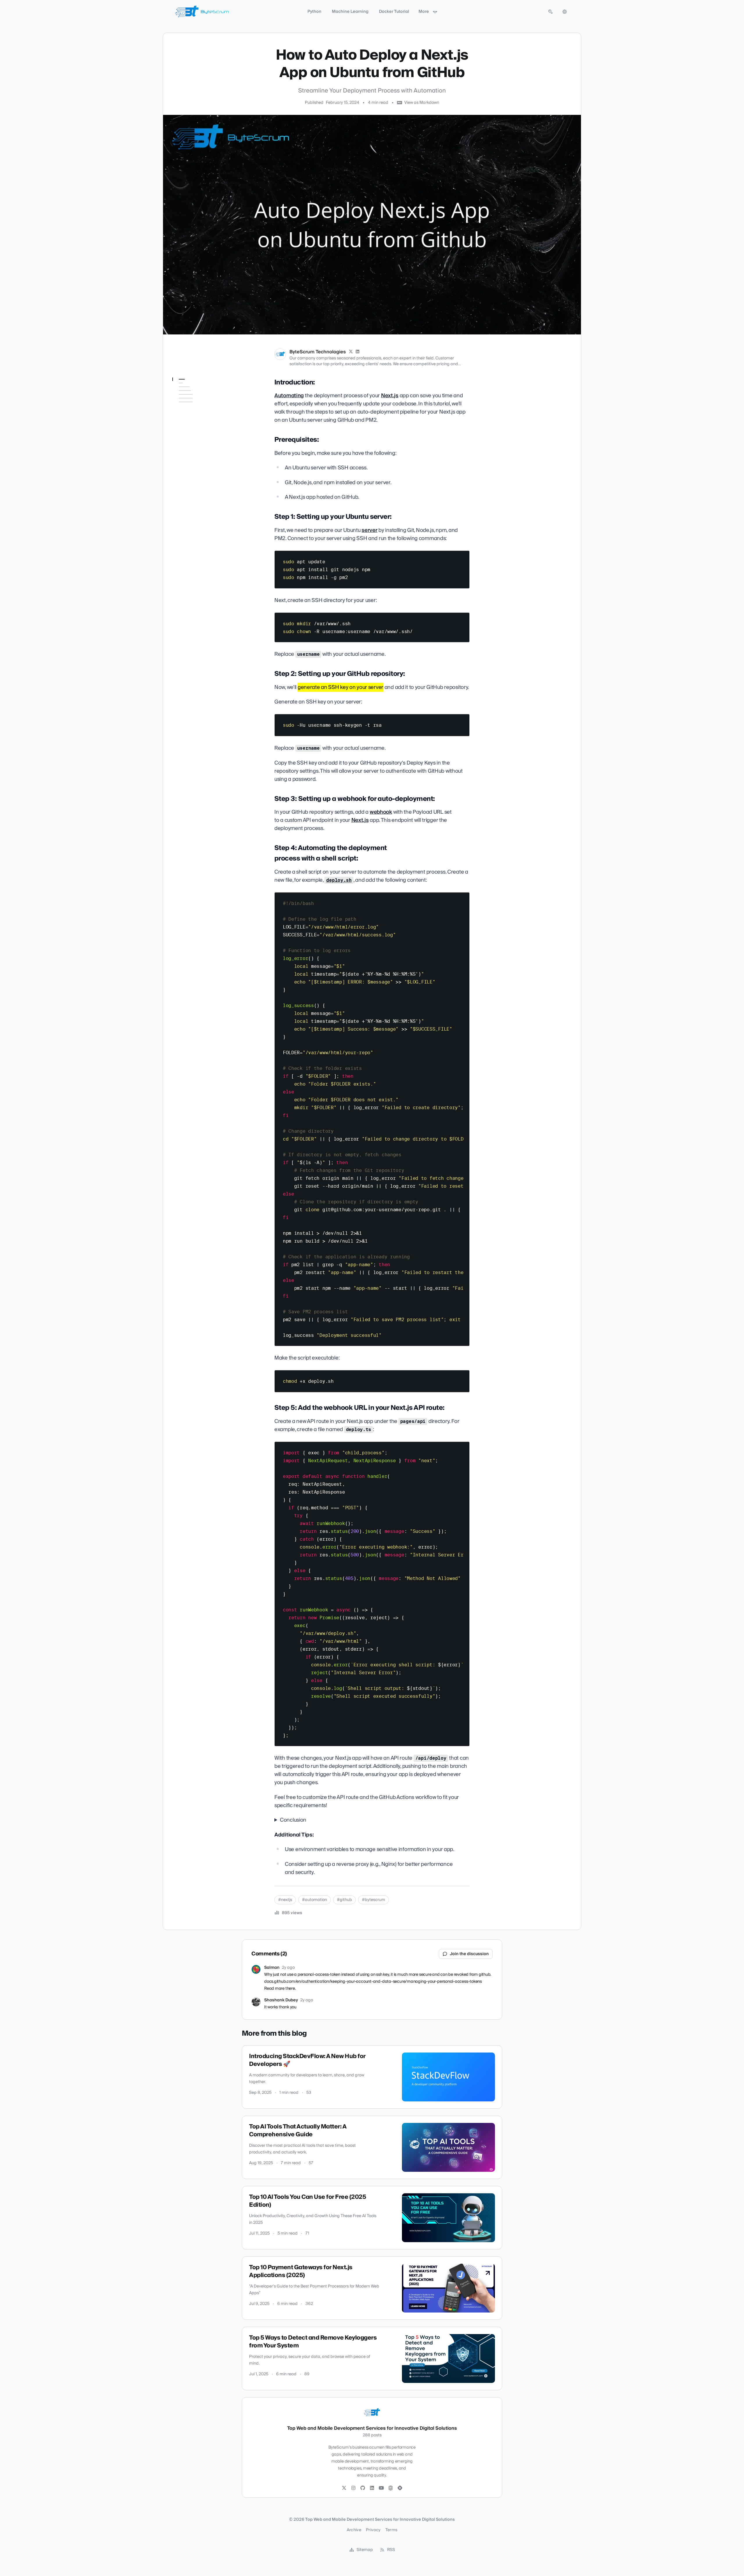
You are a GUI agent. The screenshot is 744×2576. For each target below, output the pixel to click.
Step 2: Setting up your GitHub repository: (197, 424)
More (424, 12)
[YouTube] (381, 2488)
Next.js (390, 396)
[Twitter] (344, 2488)
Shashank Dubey (281, 2000)
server (369, 530)
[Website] (391, 2488)
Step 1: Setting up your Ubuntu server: (197, 410)
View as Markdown (422, 103)
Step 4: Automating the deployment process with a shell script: (199, 461)
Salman (272, 1968)
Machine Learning (350, 12)
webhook (381, 812)
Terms (391, 2530)
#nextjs (285, 1900)
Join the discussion (469, 1954)
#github (344, 1900)
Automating (289, 396)
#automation (314, 1900)
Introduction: (189, 391)
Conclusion (293, 1820)
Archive (354, 2530)
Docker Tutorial (394, 12)
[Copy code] (462, 557)
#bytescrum (373, 1900)
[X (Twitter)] (351, 352)
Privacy (373, 2530)
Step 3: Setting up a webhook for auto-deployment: (194, 441)
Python (314, 12)
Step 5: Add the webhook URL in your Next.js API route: (199, 480)
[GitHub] (363, 2488)
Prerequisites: (189, 399)
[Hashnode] (400, 2488)
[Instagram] (353, 2488)
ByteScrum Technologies (318, 352)
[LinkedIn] (358, 352)
